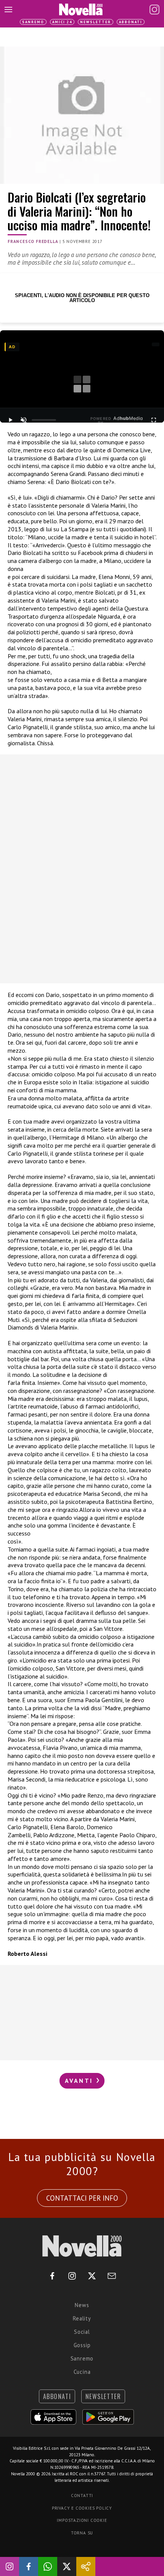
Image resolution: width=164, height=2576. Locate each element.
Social (82, 2332)
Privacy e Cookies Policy (82, 2508)
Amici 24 (62, 22)
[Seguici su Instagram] (10, 2566)
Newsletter (96, 22)
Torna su (82, 2533)
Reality (82, 2318)
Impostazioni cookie (82, 2520)
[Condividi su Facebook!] (29, 2566)
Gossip (82, 2345)
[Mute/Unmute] (23, 420)
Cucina (82, 2372)
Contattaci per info (82, 2198)
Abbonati (131, 22)
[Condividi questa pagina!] (86, 2566)
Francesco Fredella (33, 241)
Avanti (80, 2081)
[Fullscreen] (154, 420)
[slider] (44, 420)
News (82, 2305)
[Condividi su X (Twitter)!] (67, 2566)
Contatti (82, 2496)
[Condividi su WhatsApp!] (48, 2566)
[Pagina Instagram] (154, 10)
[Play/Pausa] (10, 420)
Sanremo (33, 22)
